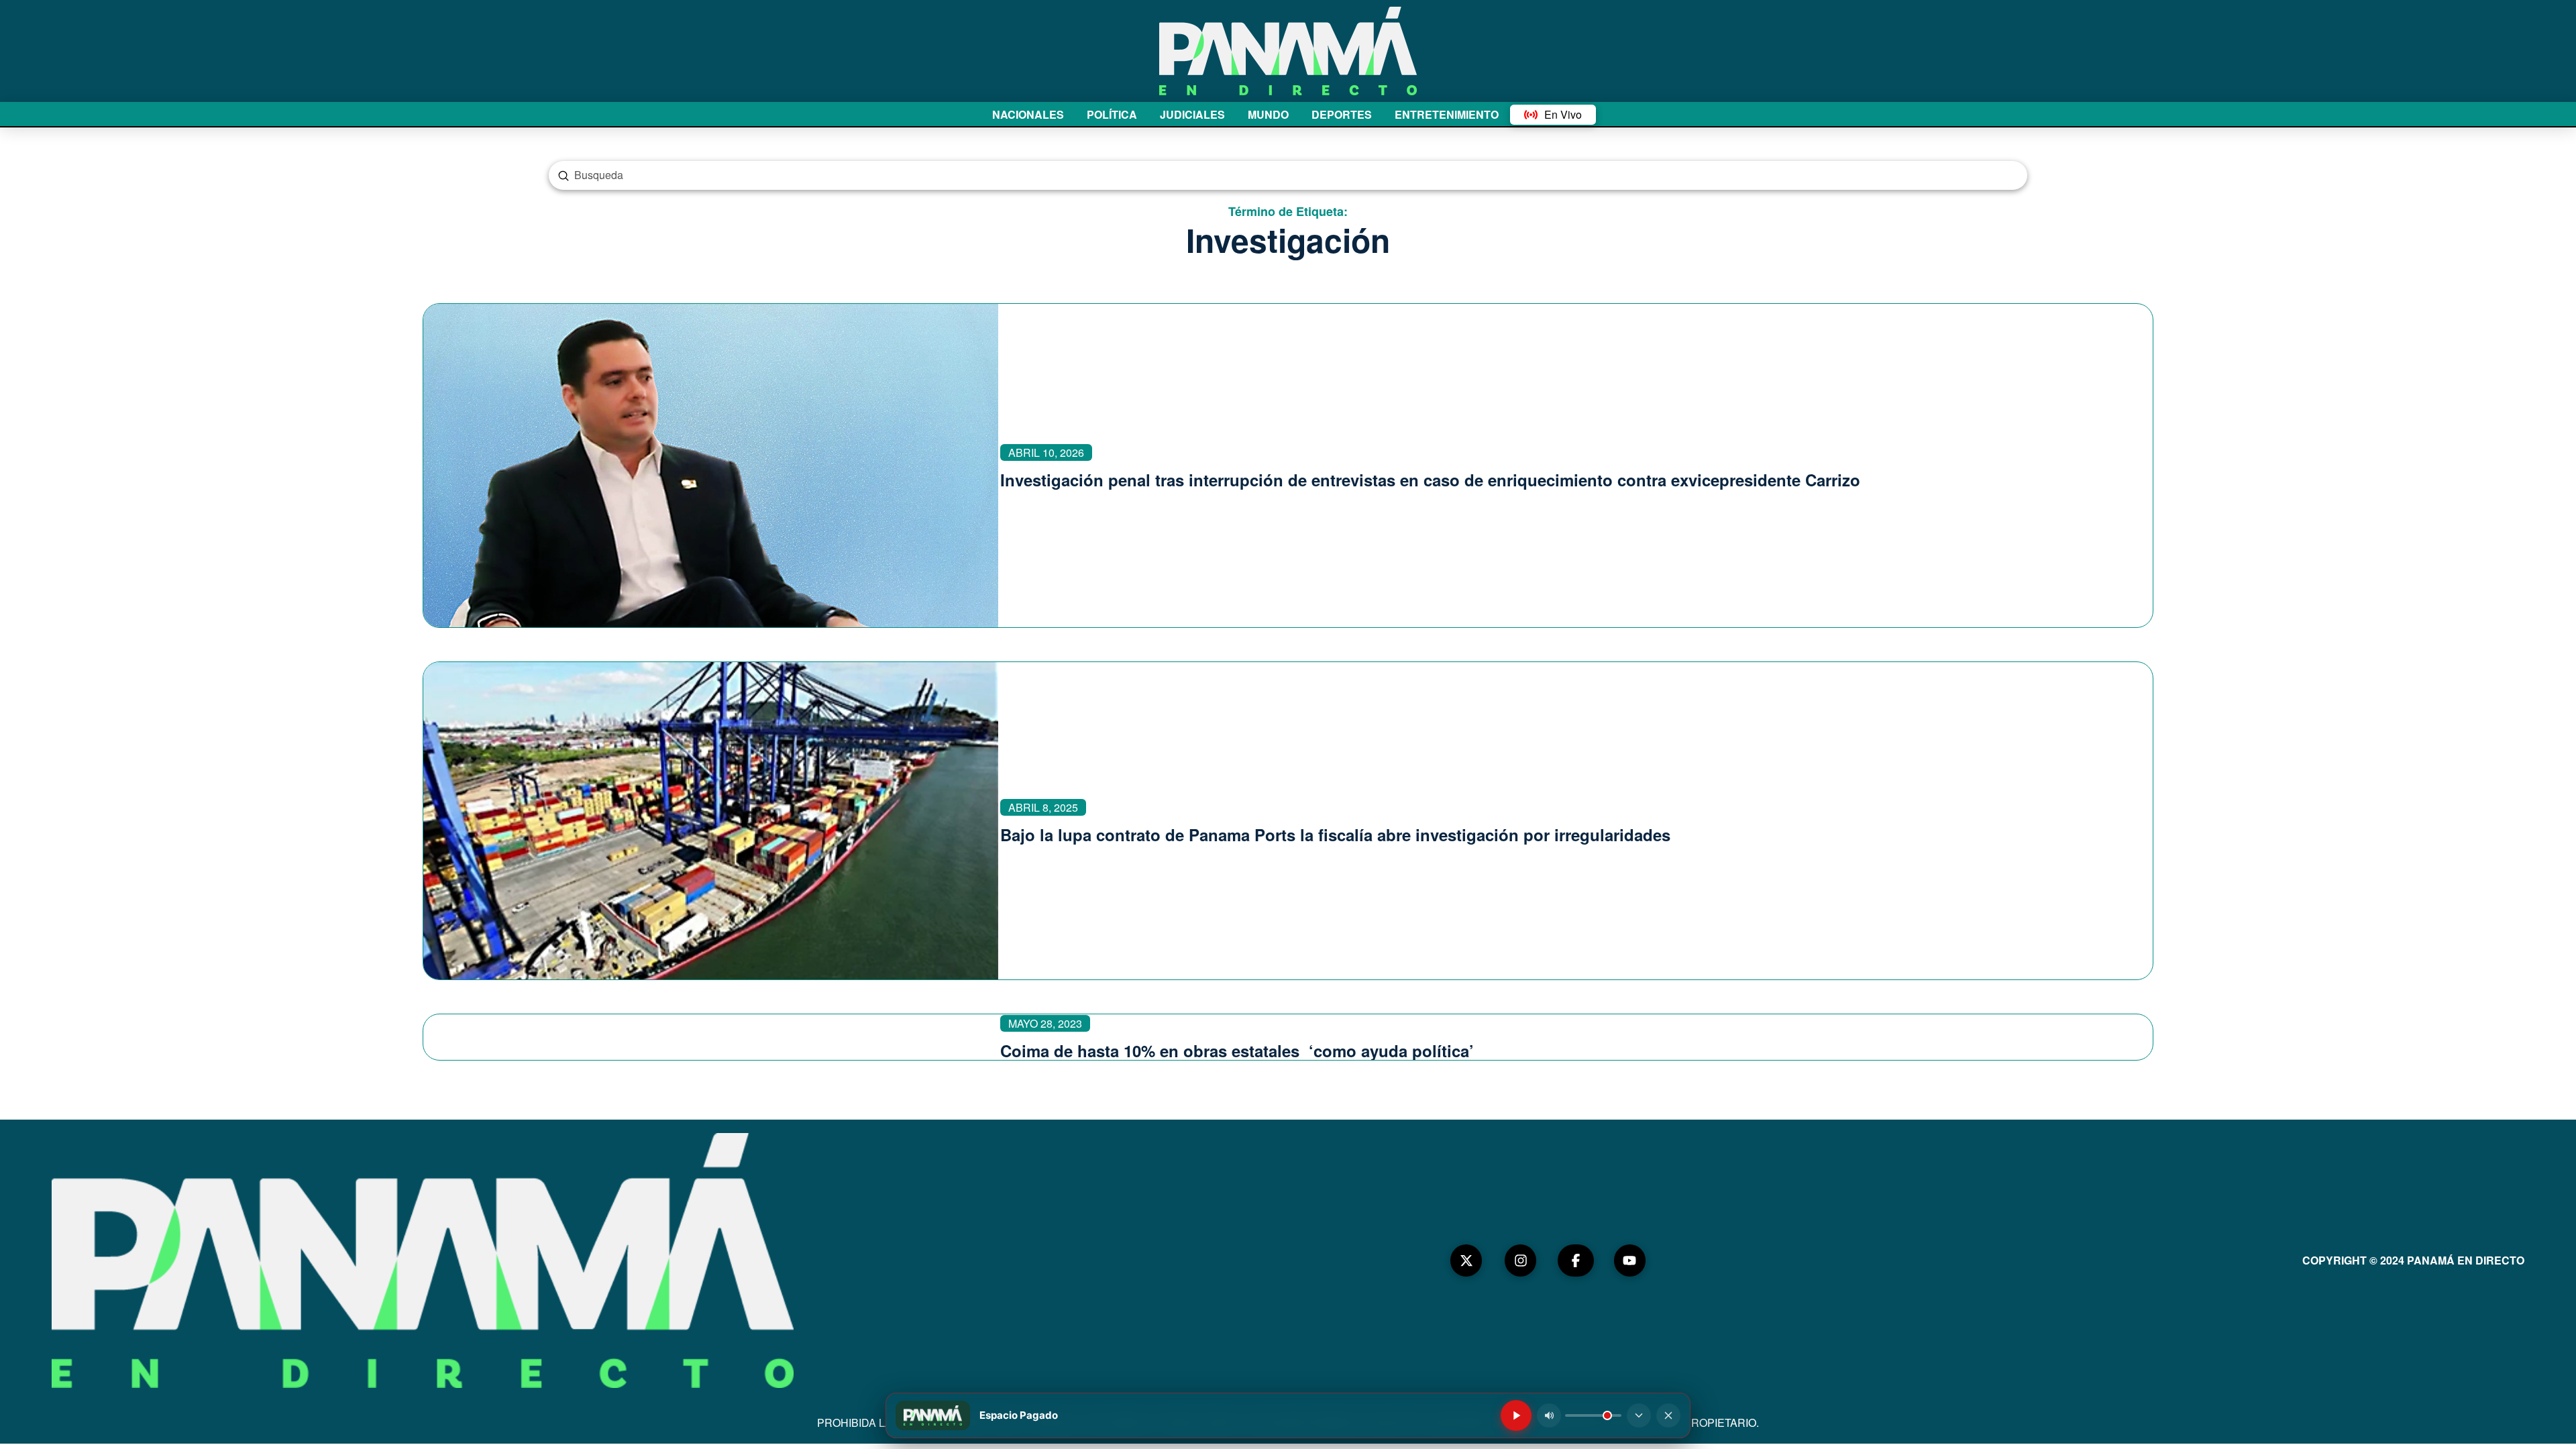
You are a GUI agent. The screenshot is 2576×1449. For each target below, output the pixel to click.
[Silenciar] (1549, 1415)
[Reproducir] (1516, 1415)
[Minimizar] (1639, 1415)
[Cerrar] (1668, 1415)
